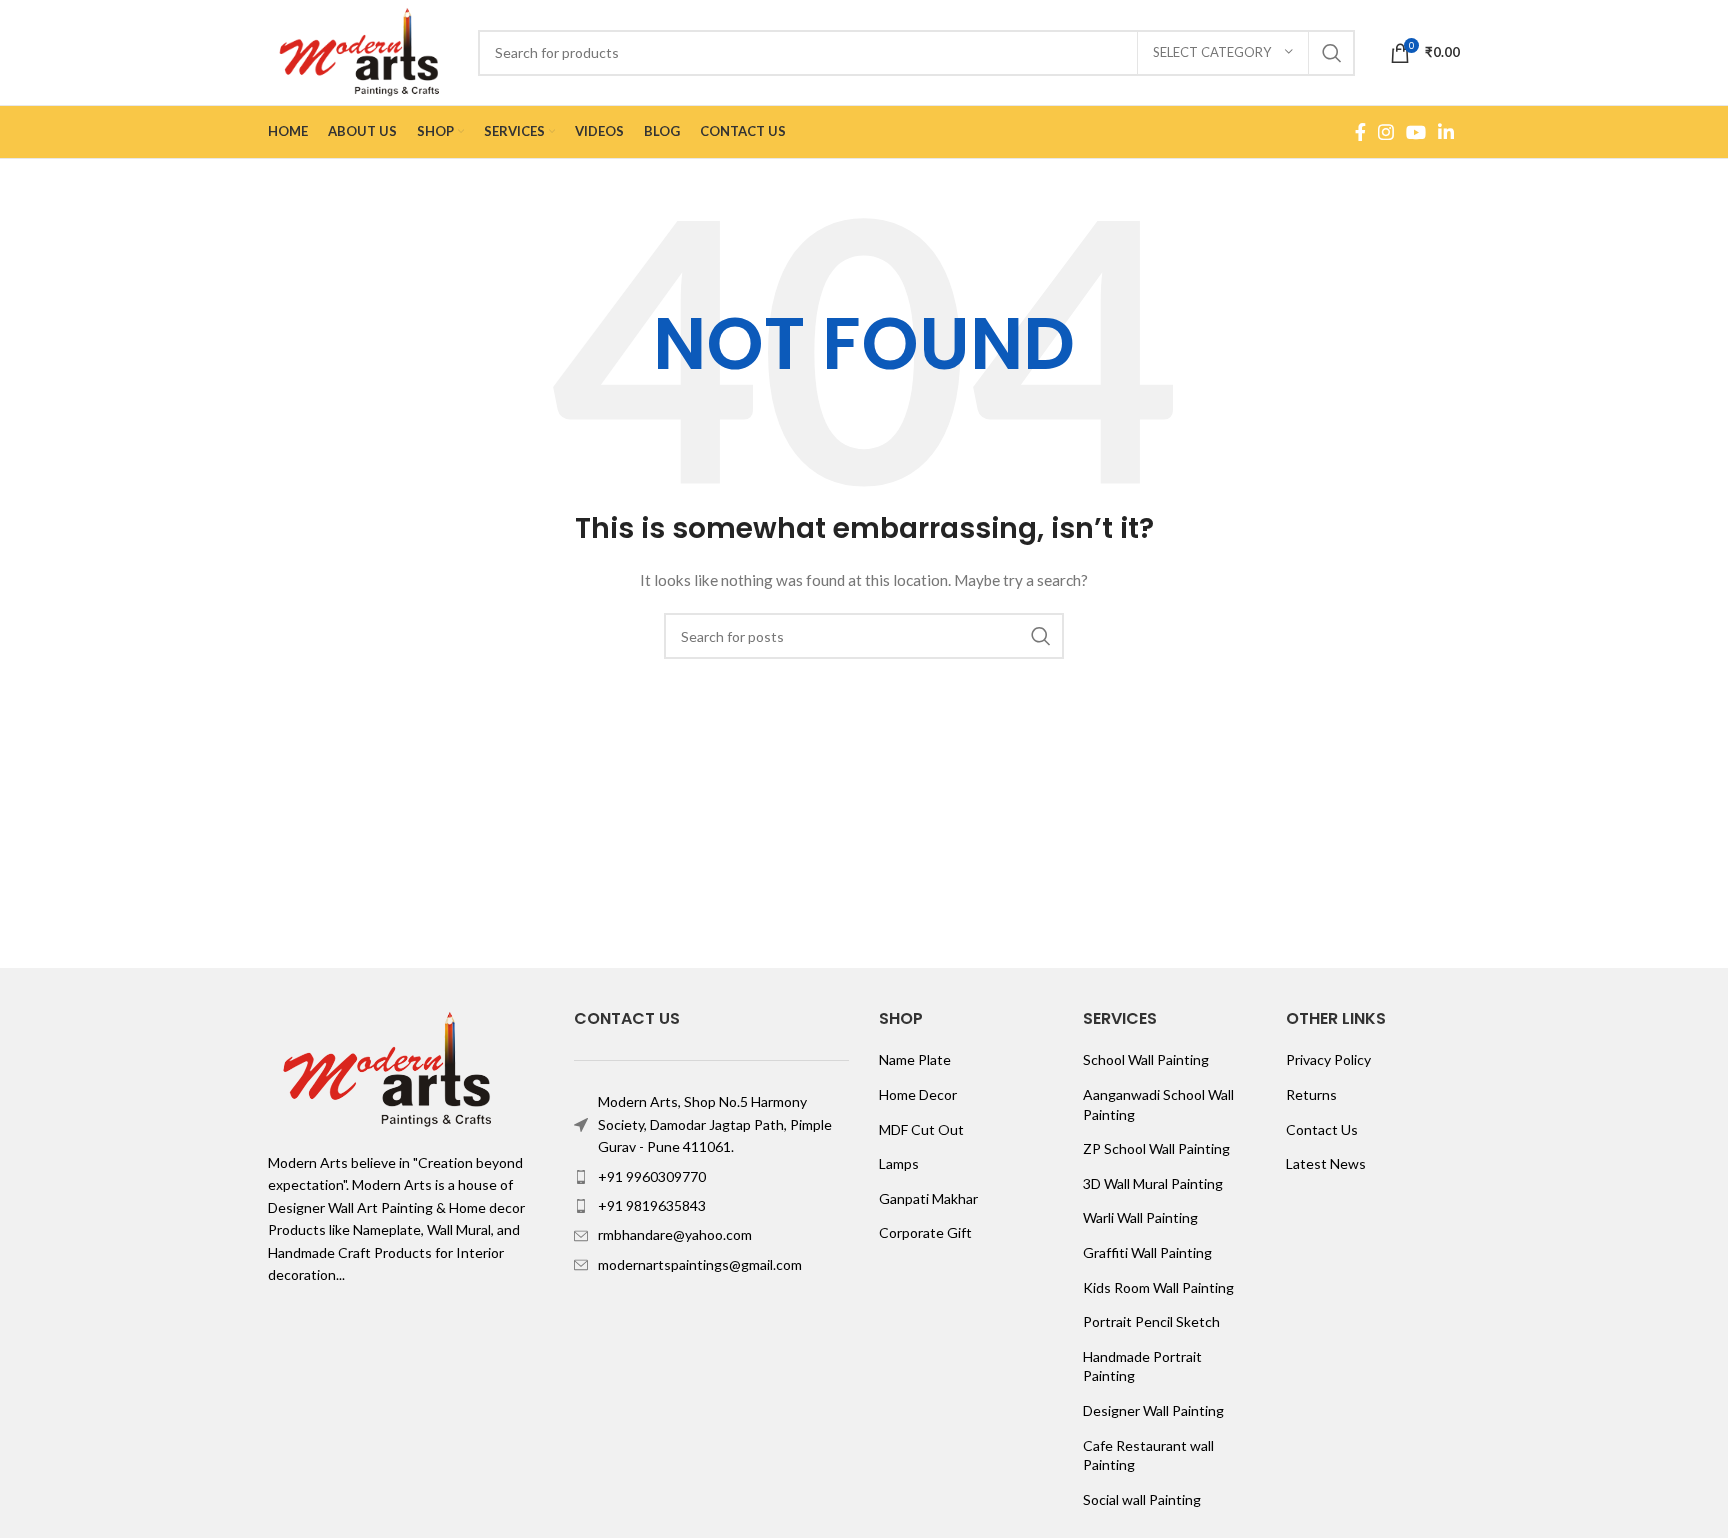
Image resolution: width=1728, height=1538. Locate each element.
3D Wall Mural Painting (1153, 1183)
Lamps (899, 1163)
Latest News (1326, 1163)
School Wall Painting (1146, 1059)
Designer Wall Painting (1153, 1410)
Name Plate (915, 1059)
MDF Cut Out (921, 1129)
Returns (1311, 1094)
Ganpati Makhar (928, 1198)
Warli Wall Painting (1140, 1217)
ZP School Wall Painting (1156, 1148)
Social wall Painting (1142, 1499)
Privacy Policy (1328, 1059)
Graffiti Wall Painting (1147, 1252)
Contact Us (1322, 1129)
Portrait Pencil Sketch (1151, 1321)
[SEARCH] (1332, 53)
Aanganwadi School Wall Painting (1158, 1104)
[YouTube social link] (1416, 132)
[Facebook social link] (1360, 132)
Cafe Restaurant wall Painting (1148, 1455)
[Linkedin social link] (1446, 132)
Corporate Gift (925, 1232)
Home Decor (918, 1094)
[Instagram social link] (1386, 132)
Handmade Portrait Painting (1142, 1366)
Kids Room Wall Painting (1158, 1287)
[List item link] (712, 1177)
